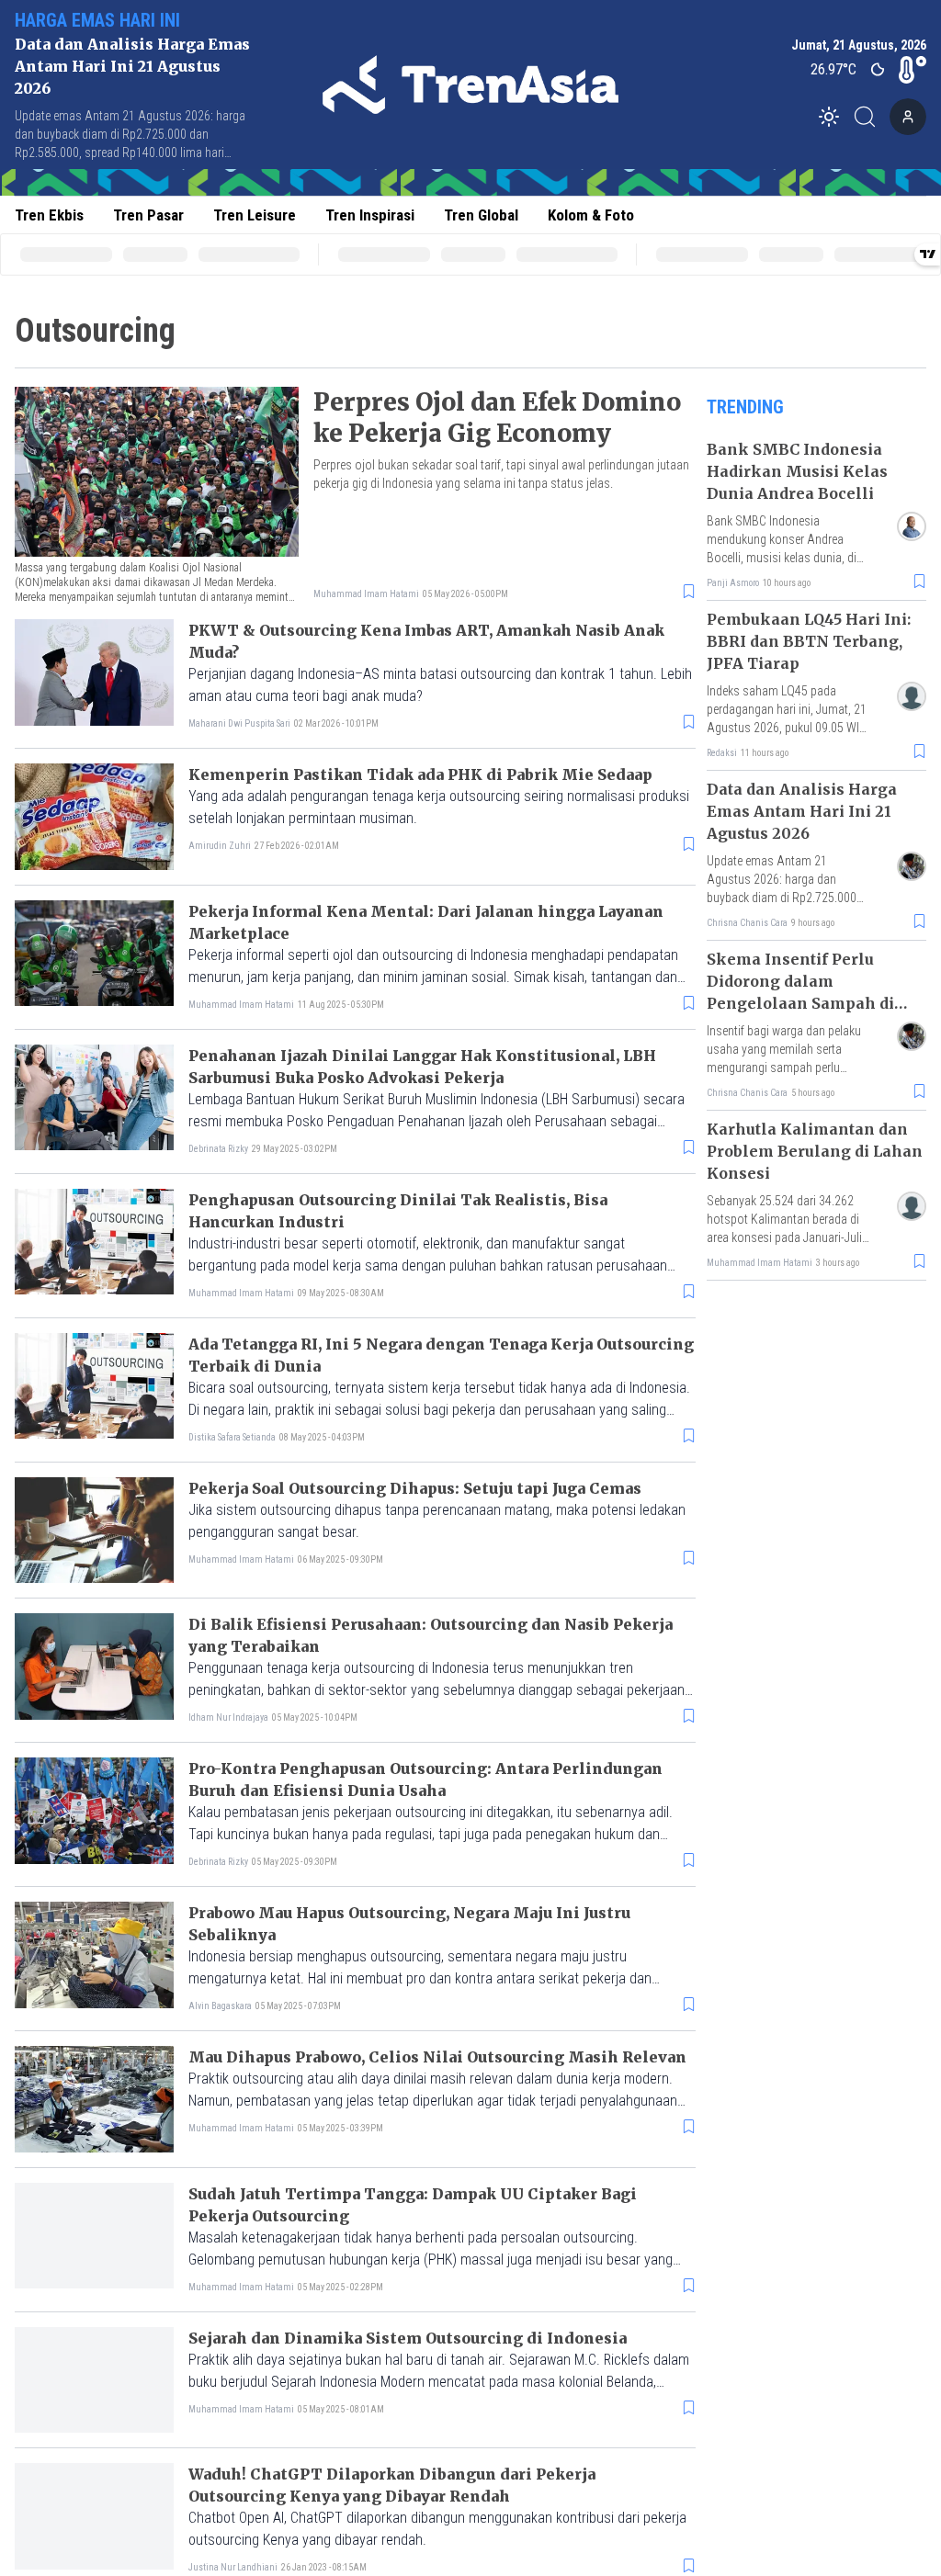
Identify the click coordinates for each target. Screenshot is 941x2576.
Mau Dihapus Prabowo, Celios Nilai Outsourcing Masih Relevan (437, 2057)
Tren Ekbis (49, 215)
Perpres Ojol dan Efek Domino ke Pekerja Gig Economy (497, 418)
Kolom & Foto (591, 215)
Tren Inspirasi (370, 215)
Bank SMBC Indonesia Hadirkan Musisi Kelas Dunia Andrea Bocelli (797, 471)
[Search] (870, 117)
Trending (745, 407)
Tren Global (481, 215)
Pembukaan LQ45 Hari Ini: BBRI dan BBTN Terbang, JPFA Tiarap (809, 641)
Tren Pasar (148, 215)
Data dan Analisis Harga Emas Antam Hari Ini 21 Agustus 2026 (132, 66)
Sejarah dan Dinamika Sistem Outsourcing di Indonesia (408, 2338)
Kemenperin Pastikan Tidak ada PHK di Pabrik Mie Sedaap (420, 774)
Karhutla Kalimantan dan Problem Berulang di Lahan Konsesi (815, 1151)
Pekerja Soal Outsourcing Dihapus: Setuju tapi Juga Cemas (415, 1488)
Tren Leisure (255, 215)
